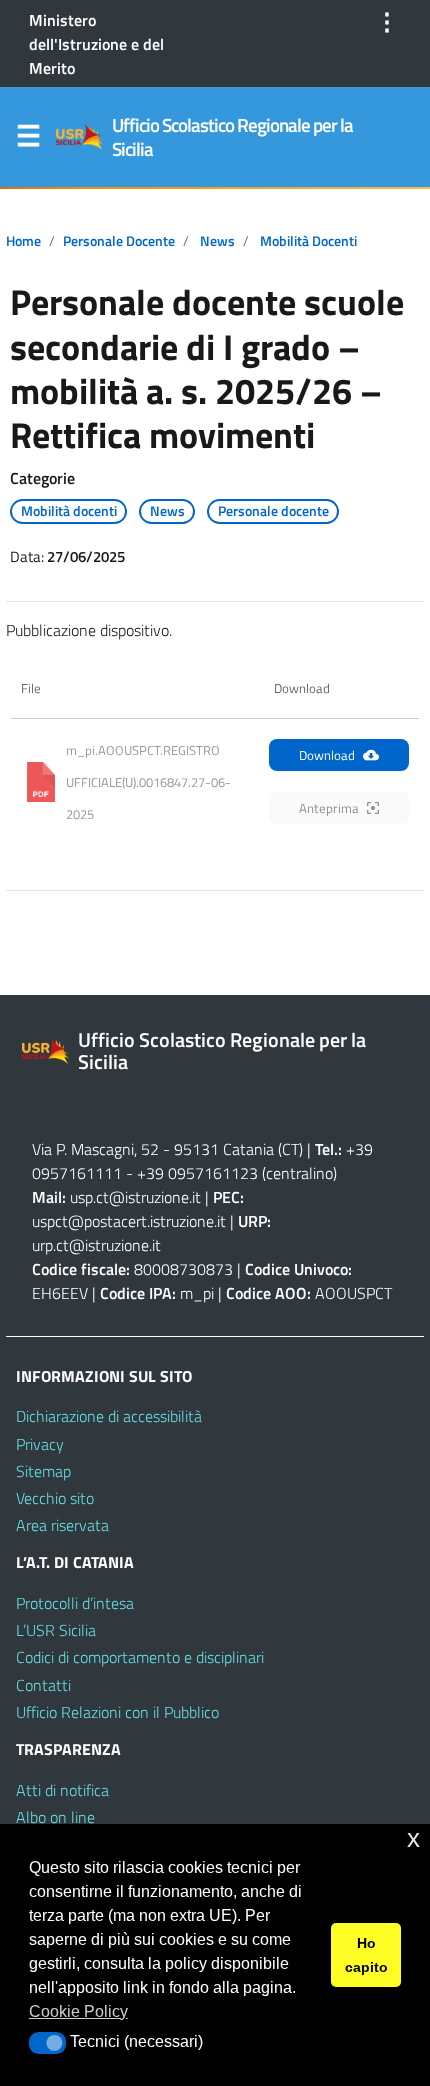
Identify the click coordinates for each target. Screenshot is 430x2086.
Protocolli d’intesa (75, 1603)
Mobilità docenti (308, 241)
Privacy (40, 1444)
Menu (28, 140)
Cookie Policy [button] (78, 2011)
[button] (47, 2043)
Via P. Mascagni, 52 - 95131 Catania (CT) (167, 1149)
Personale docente (119, 241)
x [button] (413, 1838)
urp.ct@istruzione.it (96, 1245)
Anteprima (329, 808)
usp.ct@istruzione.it (135, 1197)
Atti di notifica (62, 1790)
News (217, 241)
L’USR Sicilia (56, 1630)
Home (23, 241)
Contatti (43, 1685)
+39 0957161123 (197, 1173)
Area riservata (62, 1525)
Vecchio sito (55, 1498)
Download (327, 755)
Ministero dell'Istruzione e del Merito (96, 44)
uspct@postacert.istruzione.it (129, 1221)
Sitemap (43, 1471)
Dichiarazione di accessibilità (109, 1416)
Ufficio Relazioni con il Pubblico (117, 1712)
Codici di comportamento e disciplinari (140, 1657)
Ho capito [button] (366, 1955)
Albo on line (55, 1817)
